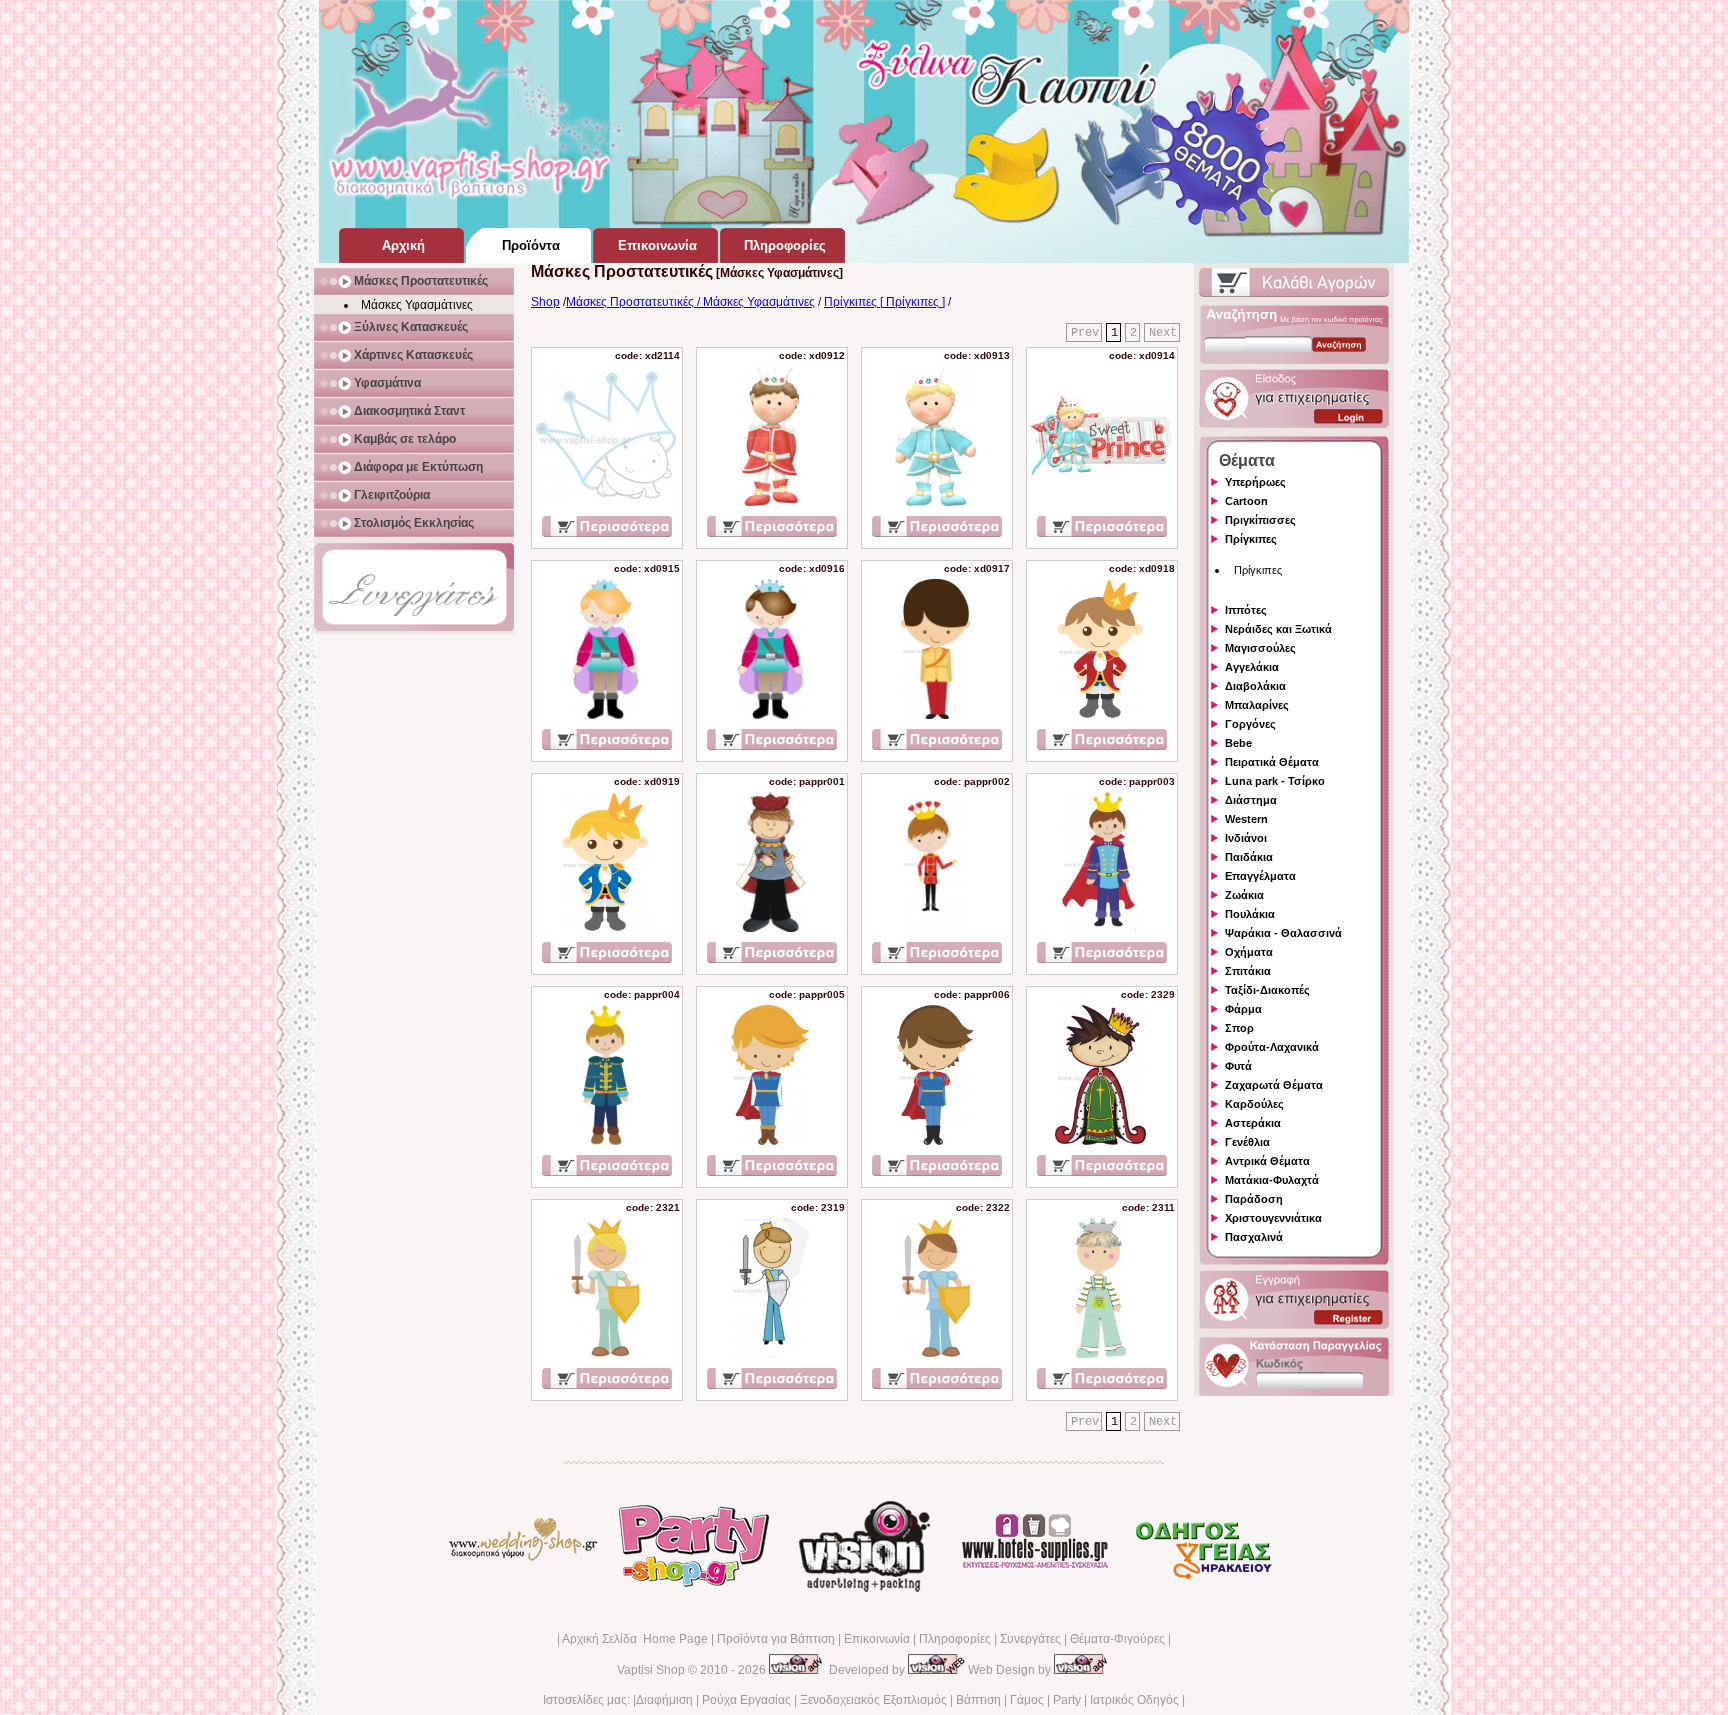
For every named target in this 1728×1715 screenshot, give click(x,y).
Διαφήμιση (664, 1700)
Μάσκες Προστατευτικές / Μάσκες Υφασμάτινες (690, 302)
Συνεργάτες (1030, 1639)
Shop (545, 302)
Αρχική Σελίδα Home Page (635, 1639)
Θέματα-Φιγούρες (1117, 1639)
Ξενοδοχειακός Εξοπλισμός (873, 1700)
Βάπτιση (978, 1700)
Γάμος (1027, 1700)
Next (1163, 333)
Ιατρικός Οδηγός (1134, 1700)
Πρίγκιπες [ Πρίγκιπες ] (884, 302)
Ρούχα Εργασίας (746, 1700)
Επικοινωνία (877, 1639)
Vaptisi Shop (651, 1670)
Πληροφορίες (955, 1639)
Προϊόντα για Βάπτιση (776, 1639)
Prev (1085, 333)
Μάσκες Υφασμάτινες (417, 305)
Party (1067, 1700)
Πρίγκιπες (1258, 570)
